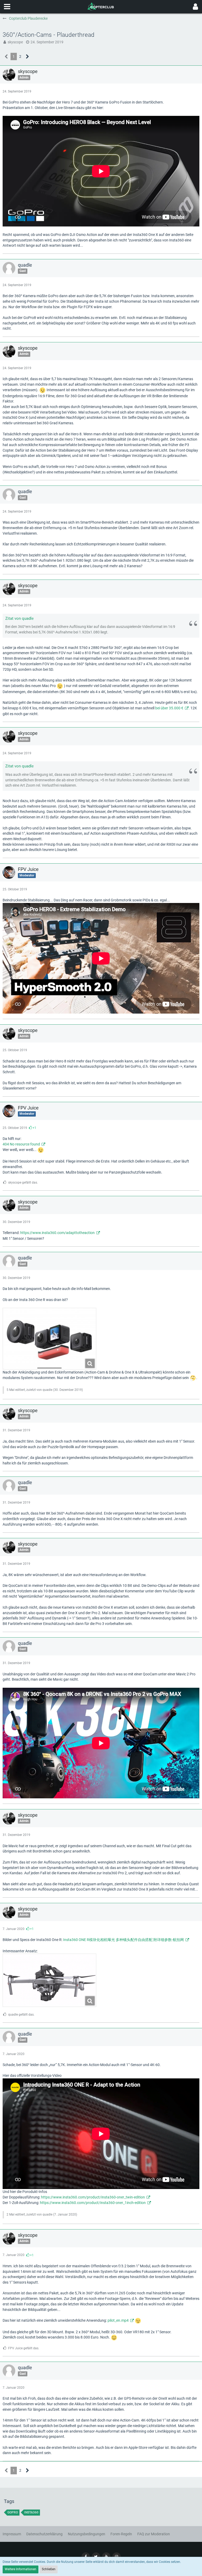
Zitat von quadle (19, 618)
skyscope (15, 42)
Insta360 (31, 2512)
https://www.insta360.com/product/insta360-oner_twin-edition (93, 2197)
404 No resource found (21, 1144)
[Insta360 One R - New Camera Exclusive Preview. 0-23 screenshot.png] (49, 1980)
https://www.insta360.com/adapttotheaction (57, 1233)
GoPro (13, 2512)
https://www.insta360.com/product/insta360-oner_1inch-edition (93, 2203)
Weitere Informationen (21, 2569)
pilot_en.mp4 (118, 2320)
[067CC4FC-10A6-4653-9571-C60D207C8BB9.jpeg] (49, 1339)
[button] (7, 7)
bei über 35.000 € (169, 708)
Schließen (49, 2569)
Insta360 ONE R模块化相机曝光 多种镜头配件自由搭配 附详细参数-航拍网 (123, 1940)
